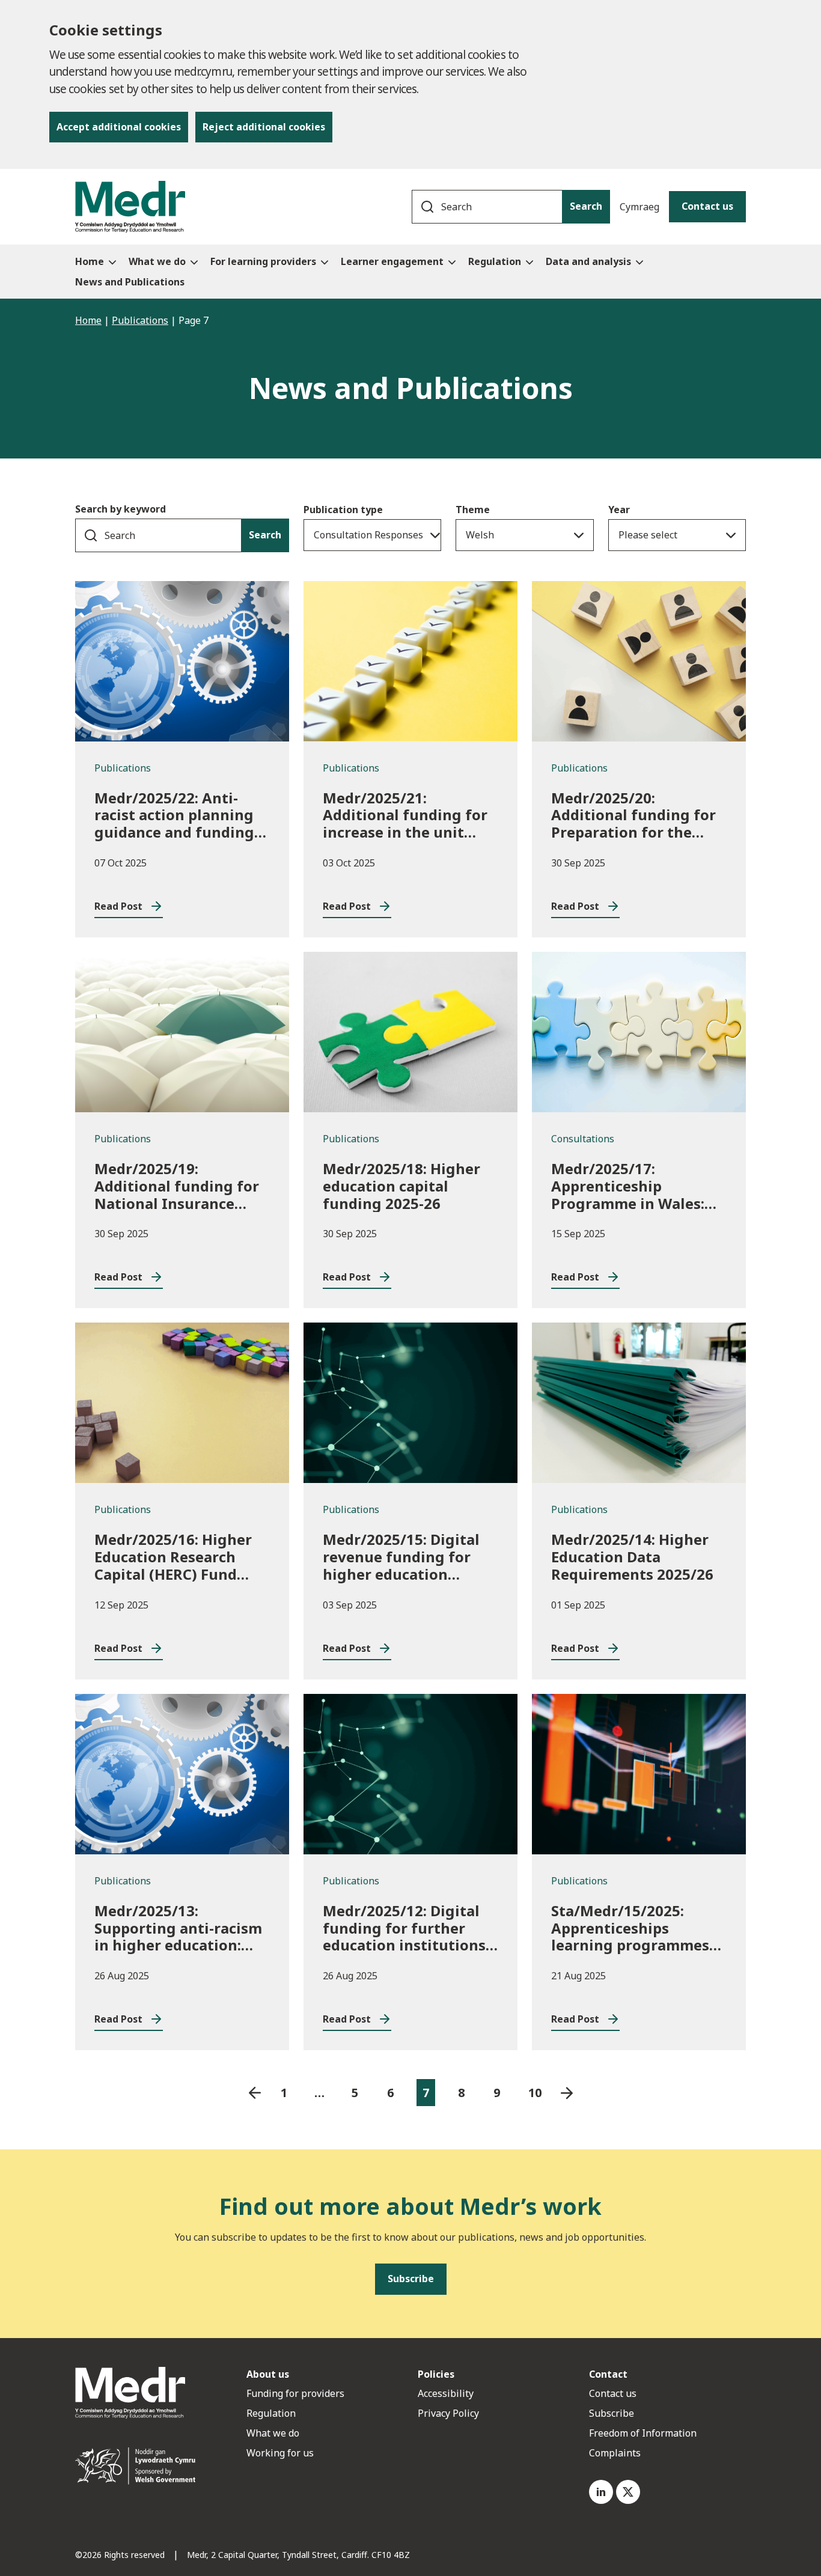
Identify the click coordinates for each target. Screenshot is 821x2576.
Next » (567, 2093)
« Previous (255, 2093)
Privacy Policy (448, 2413)
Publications (140, 320)
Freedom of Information (643, 2433)
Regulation (271, 2413)
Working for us (280, 2453)
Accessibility (446, 2393)
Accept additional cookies (119, 127)
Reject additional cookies (264, 127)
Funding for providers (295, 2393)
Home (88, 320)
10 (535, 2093)
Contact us (707, 206)
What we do (273, 2433)
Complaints (615, 2453)
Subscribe (612, 2413)
